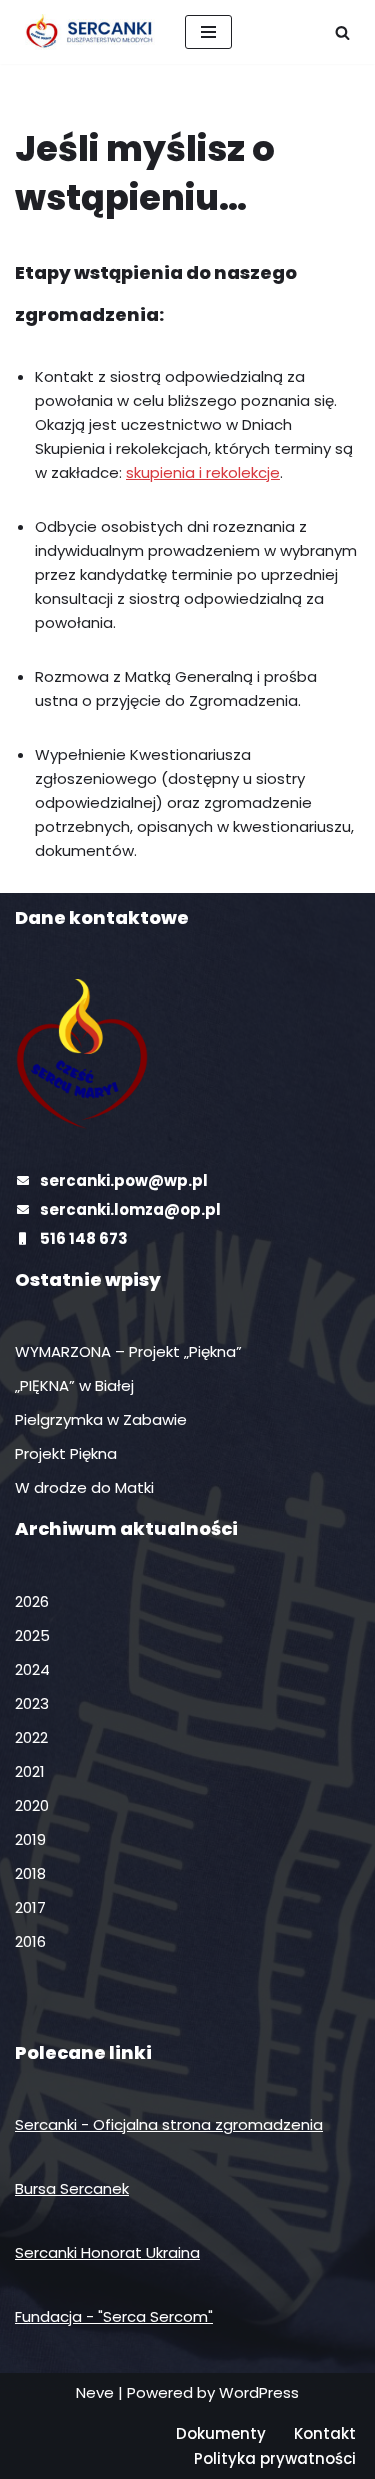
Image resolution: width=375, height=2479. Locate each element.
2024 (32, 1669)
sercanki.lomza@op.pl (130, 1209)
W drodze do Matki (84, 1487)
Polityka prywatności (275, 2458)
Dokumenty (221, 2433)
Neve (95, 2392)
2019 (30, 1839)
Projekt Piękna (66, 1453)
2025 (32, 1635)
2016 (30, 1941)
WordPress (259, 2392)
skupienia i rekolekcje (203, 472)
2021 (30, 1771)
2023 (32, 1703)
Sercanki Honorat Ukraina (107, 2252)
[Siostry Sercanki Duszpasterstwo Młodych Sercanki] (85, 32)
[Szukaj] (342, 32)
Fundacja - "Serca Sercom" (114, 2316)
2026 (32, 1601)
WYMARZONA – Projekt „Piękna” (128, 1351)
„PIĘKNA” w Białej (74, 1385)
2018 (30, 1873)
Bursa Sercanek (72, 2188)
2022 (31, 1737)
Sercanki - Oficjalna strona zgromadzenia (169, 2124)
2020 (32, 1805)
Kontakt (325, 2433)
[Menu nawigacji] (208, 32)
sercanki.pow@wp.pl (124, 1180)
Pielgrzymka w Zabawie (101, 1419)
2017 (30, 1907)
